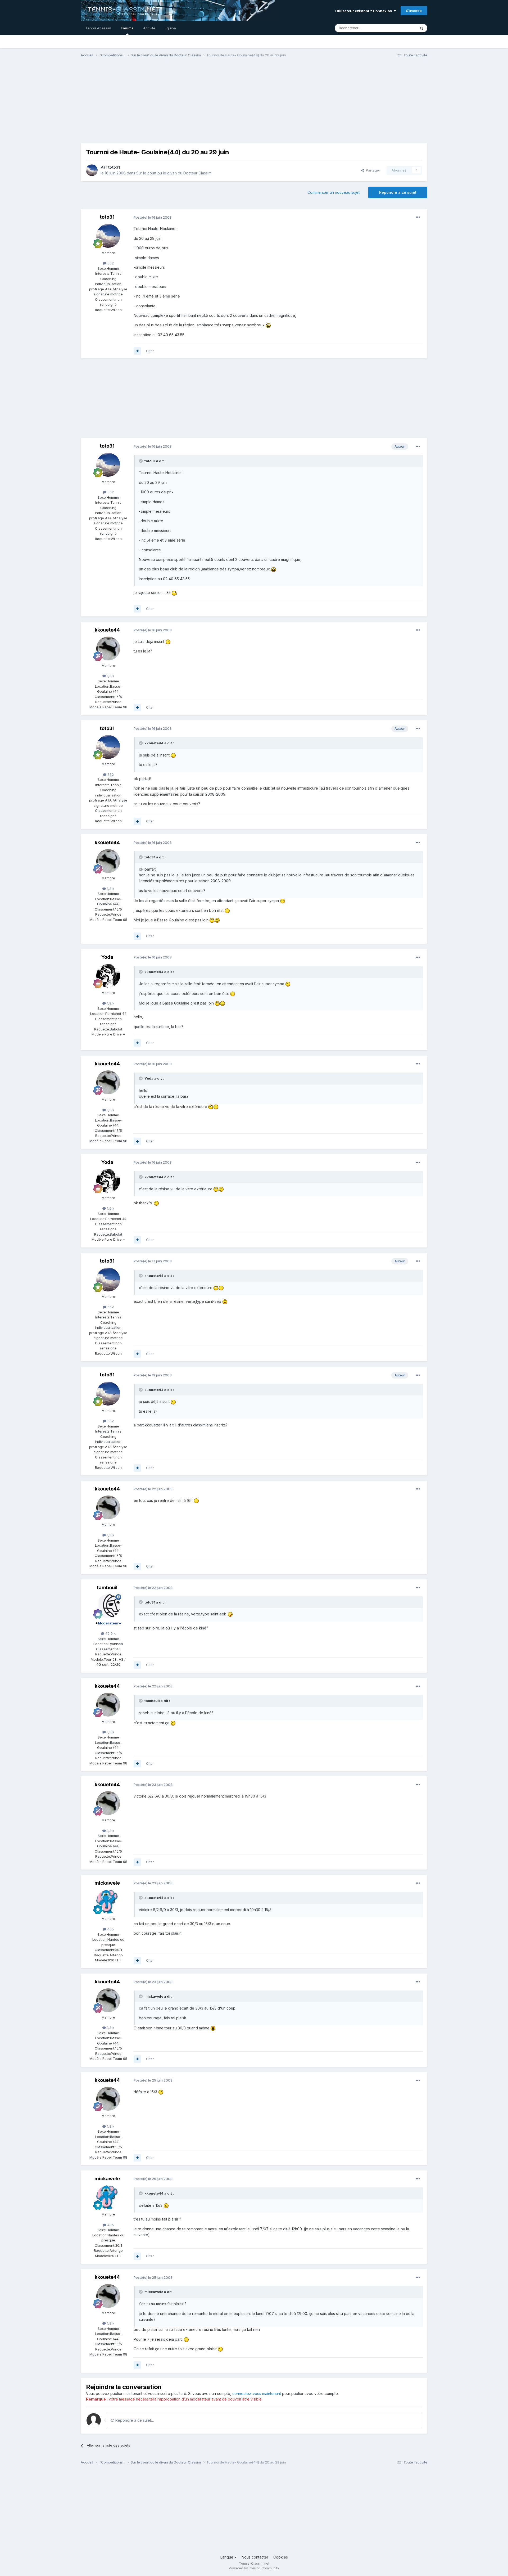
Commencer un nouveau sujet (334, 192)
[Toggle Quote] (141, 461)
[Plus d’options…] (418, 217)
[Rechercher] (421, 28)
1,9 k (110, 1003)
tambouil (107, 1588)
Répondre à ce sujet (398, 192)
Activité (149, 28)
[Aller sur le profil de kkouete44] (108, 648)
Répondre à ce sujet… (134, 2420)
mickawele (107, 1883)
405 (110, 1929)
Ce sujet (402, 28)
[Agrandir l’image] (268, 325)
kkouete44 (107, 630)
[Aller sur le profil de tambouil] (108, 1606)
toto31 (114, 167)
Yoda (107, 957)
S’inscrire (414, 11)
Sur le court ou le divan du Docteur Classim (174, 173)
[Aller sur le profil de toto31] (92, 170)
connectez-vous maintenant (257, 2393)
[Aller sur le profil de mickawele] (108, 1902)
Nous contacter (255, 2557)
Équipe (170, 28)
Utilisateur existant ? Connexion (364, 11)
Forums (127, 28)
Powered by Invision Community (254, 2568)
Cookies (281, 2557)
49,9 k (110, 1633)
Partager (372, 170)
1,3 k (110, 676)
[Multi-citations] (137, 351)
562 (110, 263)
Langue (227, 2557)
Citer (150, 351)
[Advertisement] (254, 103)
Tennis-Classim (98, 28)
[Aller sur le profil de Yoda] (108, 976)
